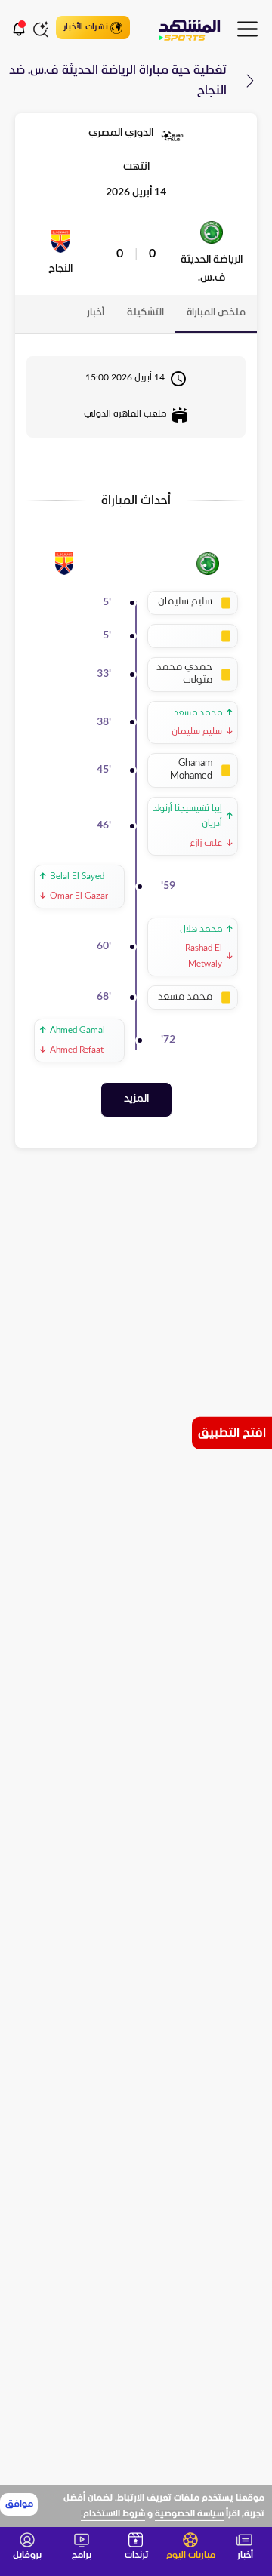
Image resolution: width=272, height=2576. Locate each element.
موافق (19, 2504)
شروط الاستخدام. (113, 2514)
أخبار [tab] (96, 313)
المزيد (136, 1099)
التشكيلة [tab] (145, 313)
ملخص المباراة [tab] (216, 313)
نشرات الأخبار (86, 27)
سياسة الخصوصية (189, 2514)
